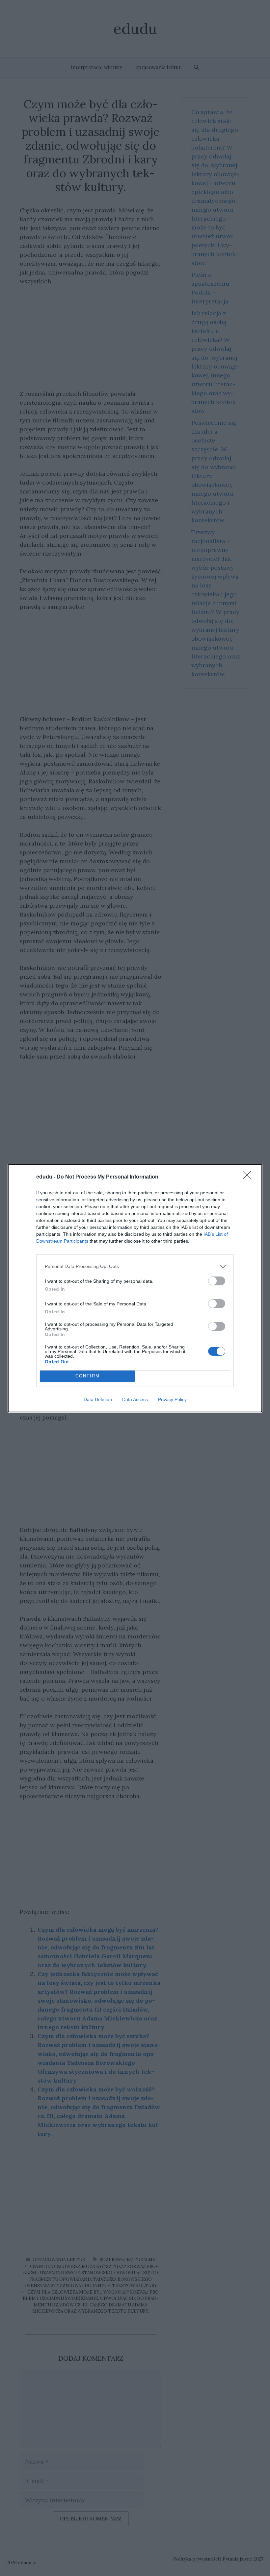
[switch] (217, 1281)
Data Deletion (98, 1399)
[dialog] (135, 1288)
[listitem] (135, 1266)
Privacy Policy (172, 1399)
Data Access (135, 1399)
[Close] (249, 1177)
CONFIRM (88, 1376)
